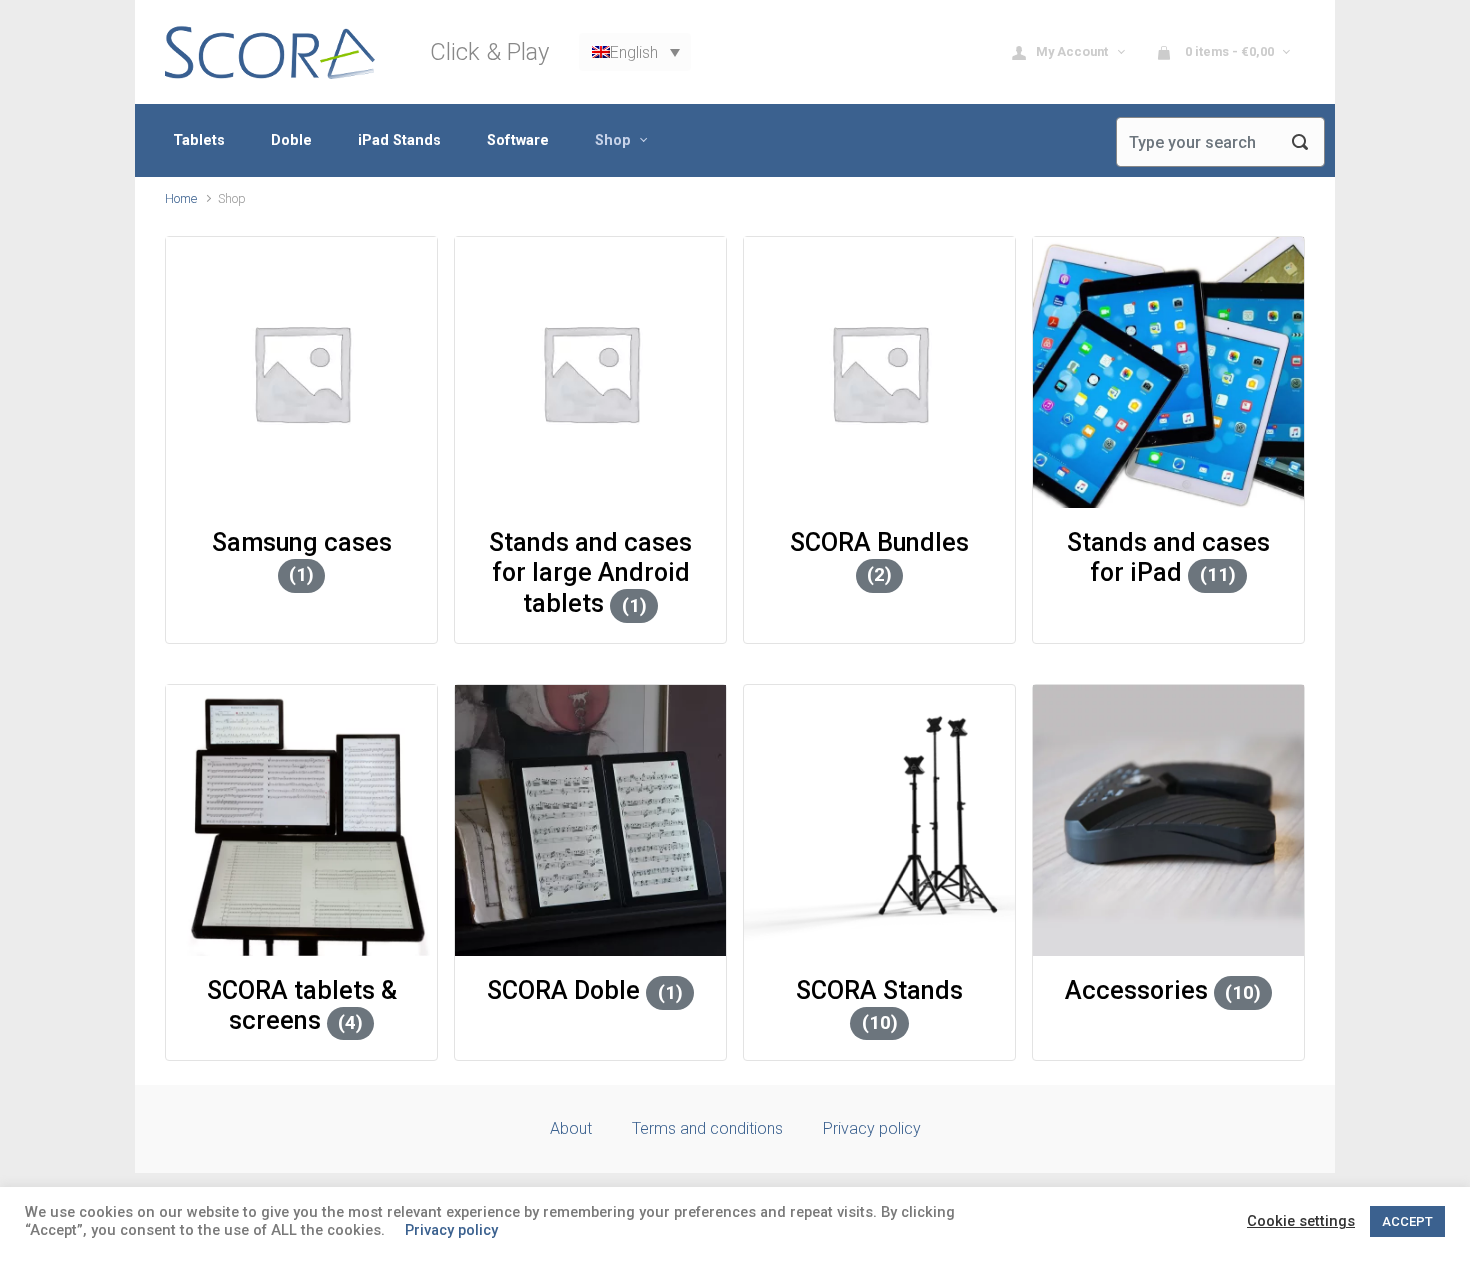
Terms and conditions (707, 1128)
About (571, 1128)
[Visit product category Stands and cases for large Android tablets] (590, 372)
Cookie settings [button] (1301, 1221)
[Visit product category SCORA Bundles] (879, 372)
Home (181, 198)
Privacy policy (872, 1128)
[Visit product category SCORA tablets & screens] (301, 820)
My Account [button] (1073, 51)
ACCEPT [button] (1407, 1221)
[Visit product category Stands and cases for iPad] (1168, 372)
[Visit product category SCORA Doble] (590, 820)
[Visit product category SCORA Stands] (879, 820)
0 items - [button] (1228, 51)
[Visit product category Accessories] (1168, 820)
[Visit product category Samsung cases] (301, 372)
